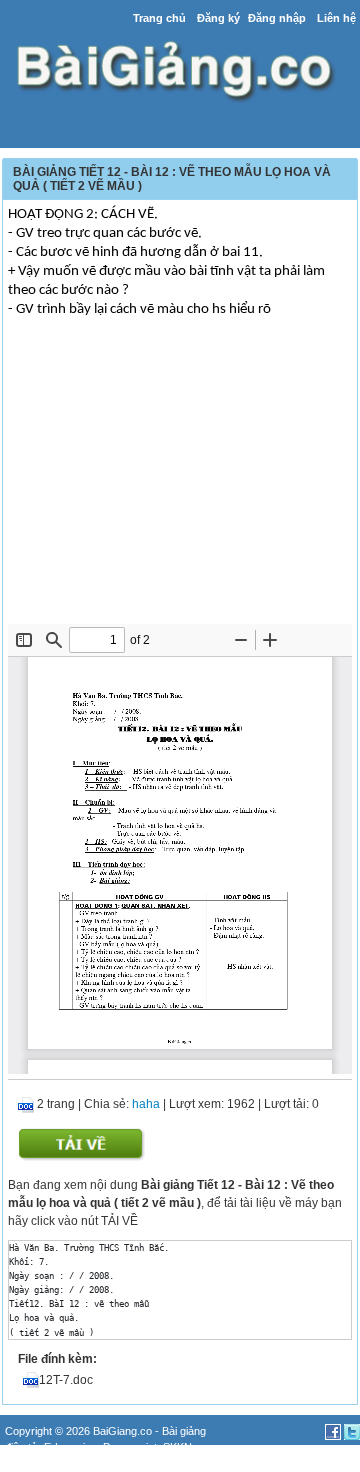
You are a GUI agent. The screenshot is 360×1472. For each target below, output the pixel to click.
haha (146, 1104)
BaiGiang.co (122, 1431)
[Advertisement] (180, 474)
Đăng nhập (277, 18)
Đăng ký (218, 18)
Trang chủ (159, 18)
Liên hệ (336, 18)
